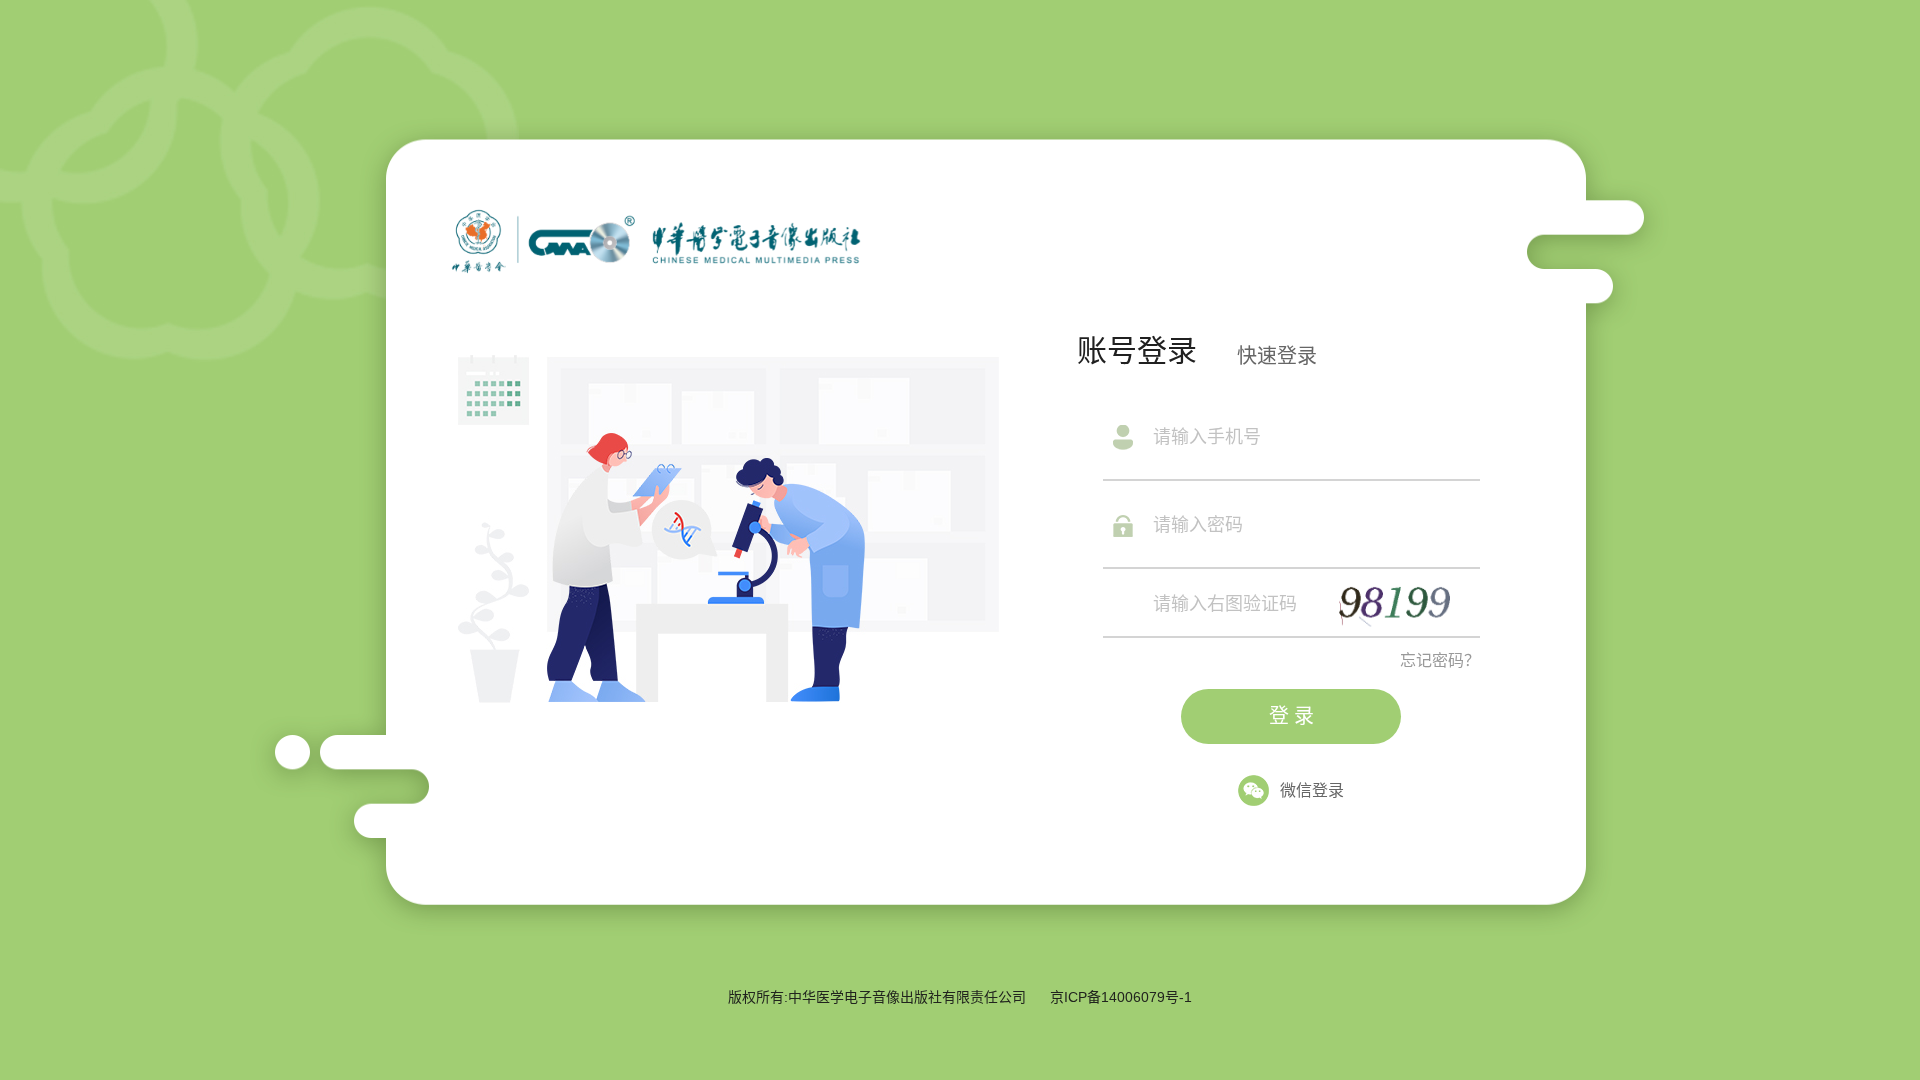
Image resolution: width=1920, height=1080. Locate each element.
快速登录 (1277, 356)
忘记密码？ (1440, 660)
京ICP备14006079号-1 (1121, 997)
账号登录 (1137, 350)
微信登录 (1312, 790)
